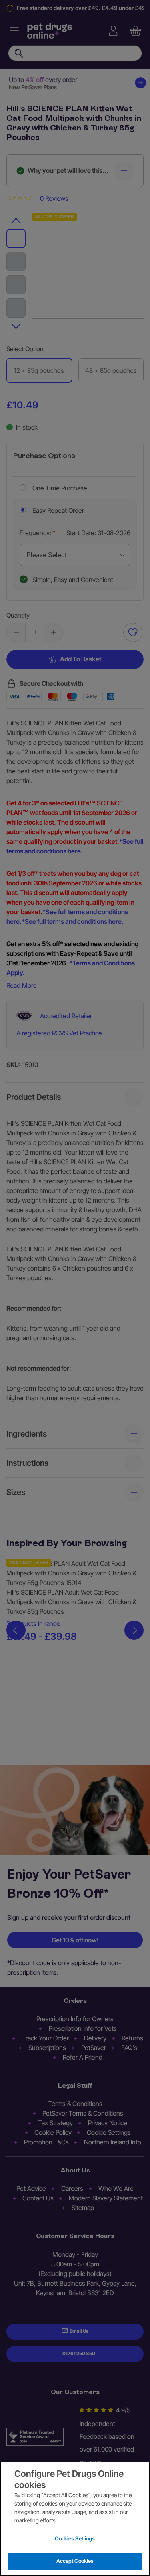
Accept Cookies (75, 2561)
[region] (75, 2519)
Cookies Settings (75, 2538)
